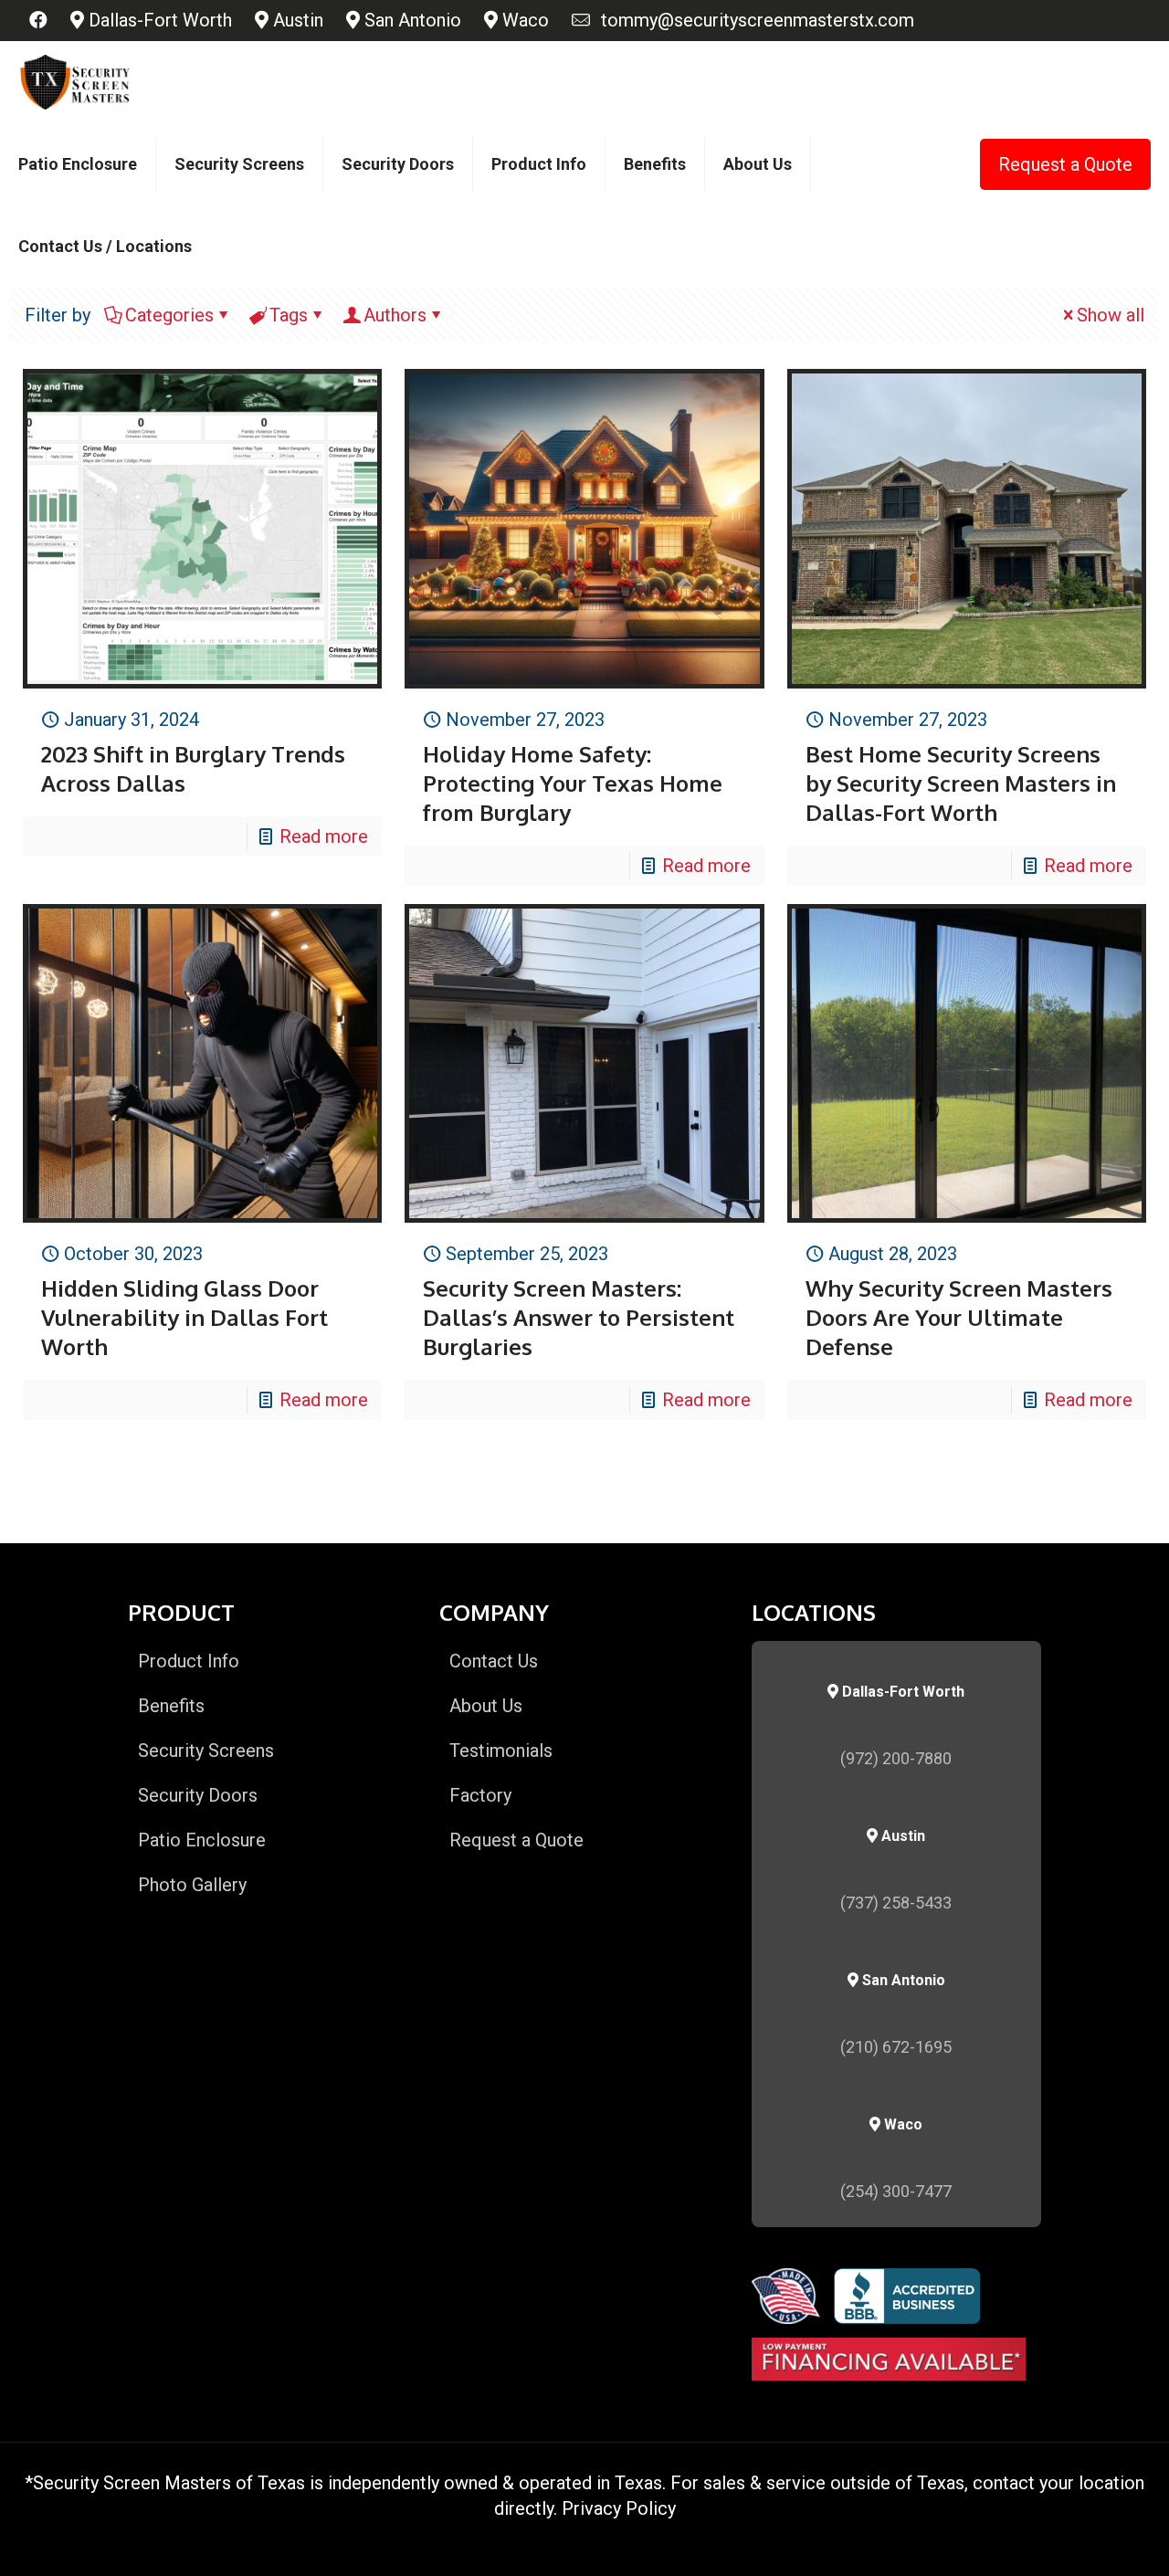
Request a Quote (1065, 164)
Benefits (171, 1706)
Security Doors (198, 1795)
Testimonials (501, 1751)
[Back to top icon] (1081, 2539)
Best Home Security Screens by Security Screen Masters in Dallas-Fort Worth (961, 783)
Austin (296, 20)
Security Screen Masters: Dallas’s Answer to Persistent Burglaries (579, 1317)
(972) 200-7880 (896, 1758)
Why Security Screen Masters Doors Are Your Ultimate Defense (959, 1317)
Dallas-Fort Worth (158, 20)
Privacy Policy (619, 2508)
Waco (523, 20)
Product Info (189, 1661)
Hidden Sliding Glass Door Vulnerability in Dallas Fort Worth (184, 1317)
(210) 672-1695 (896, 2047)
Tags (289, 315)
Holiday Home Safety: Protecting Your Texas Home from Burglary (573, 783)
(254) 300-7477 (896, 2191)
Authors (395, 315)
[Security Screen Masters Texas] (75, 82)
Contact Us (494, 1661)
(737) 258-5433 (896, 1903)
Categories (169, 315)
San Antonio (411, 20)
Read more (324, 836)
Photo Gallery (192, 1885)
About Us (486, 1706)
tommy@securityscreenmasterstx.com (753, 20)
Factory (480, 1795)
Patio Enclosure (202, 1840)
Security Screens (206, 1751)
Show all (1111, 315)
